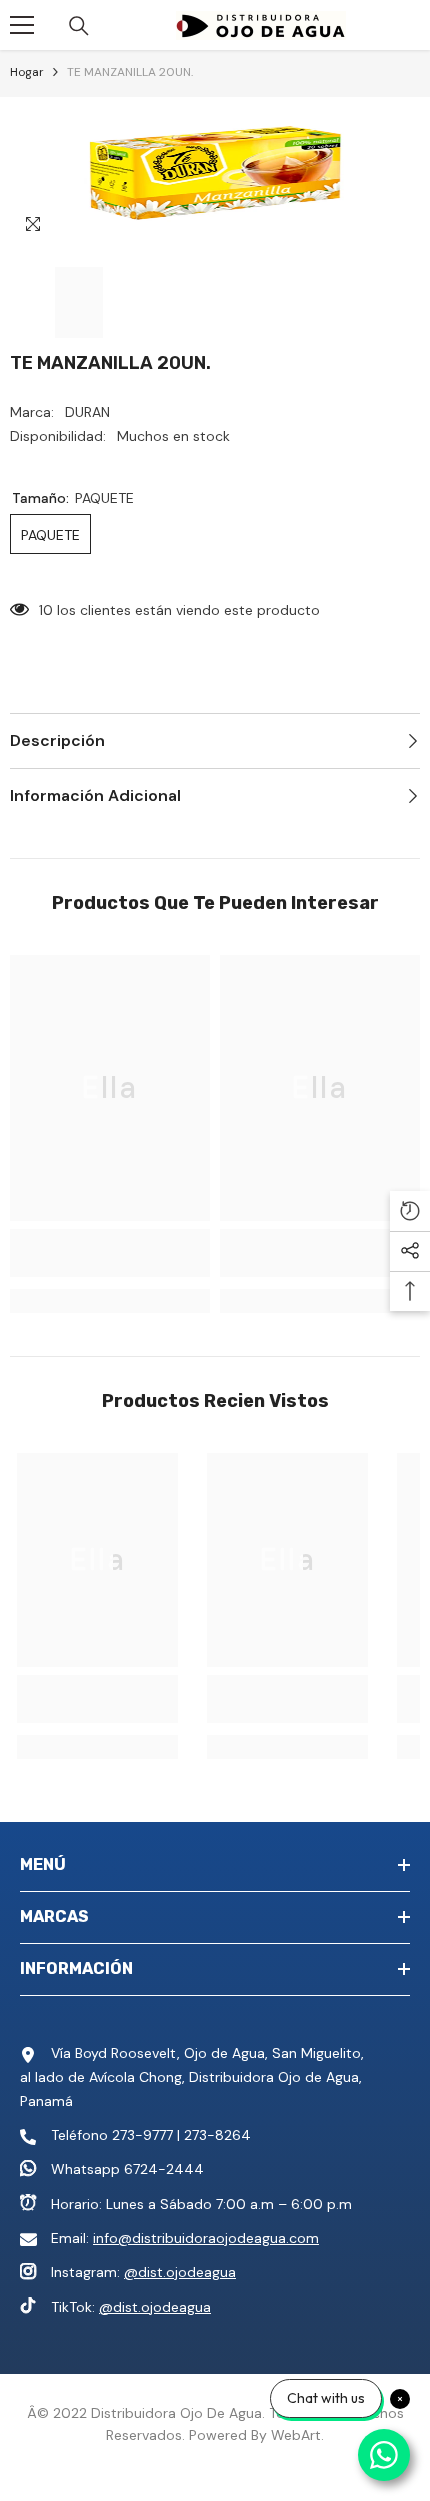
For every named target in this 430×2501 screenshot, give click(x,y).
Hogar (27, 72)
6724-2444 (164, 2169)
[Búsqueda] (79, 26)
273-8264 (217, 2135)
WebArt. (297, 2435)
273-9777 (142, 2135)
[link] (110, 1253)
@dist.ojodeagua (180, 2272)
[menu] (22, 25)
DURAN (87, 412)
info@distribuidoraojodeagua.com (206, 2238)
